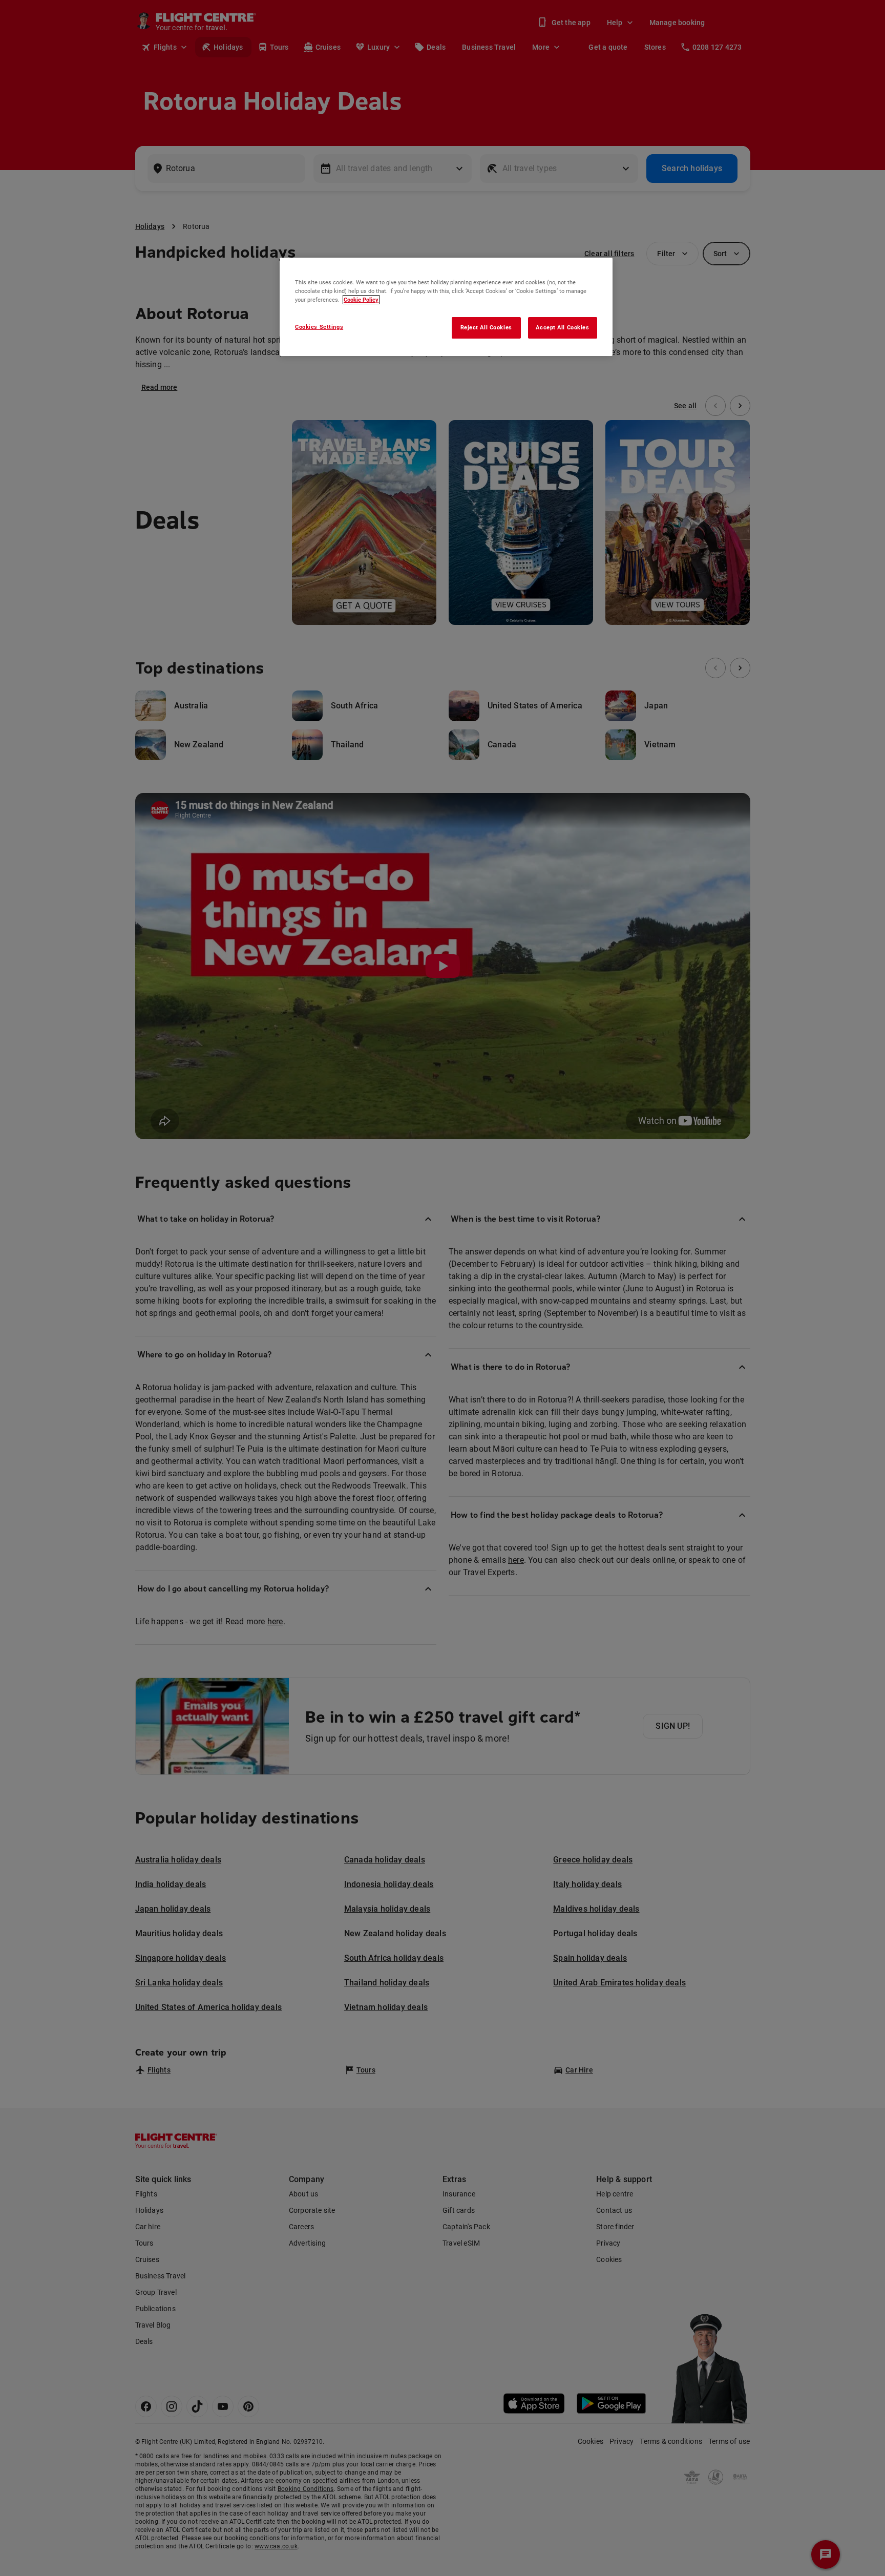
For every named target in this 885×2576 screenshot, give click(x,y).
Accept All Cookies (562, 327)
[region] (446, 307)
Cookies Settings (319, 327)
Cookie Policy (361, 300)
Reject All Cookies (486, 327)
